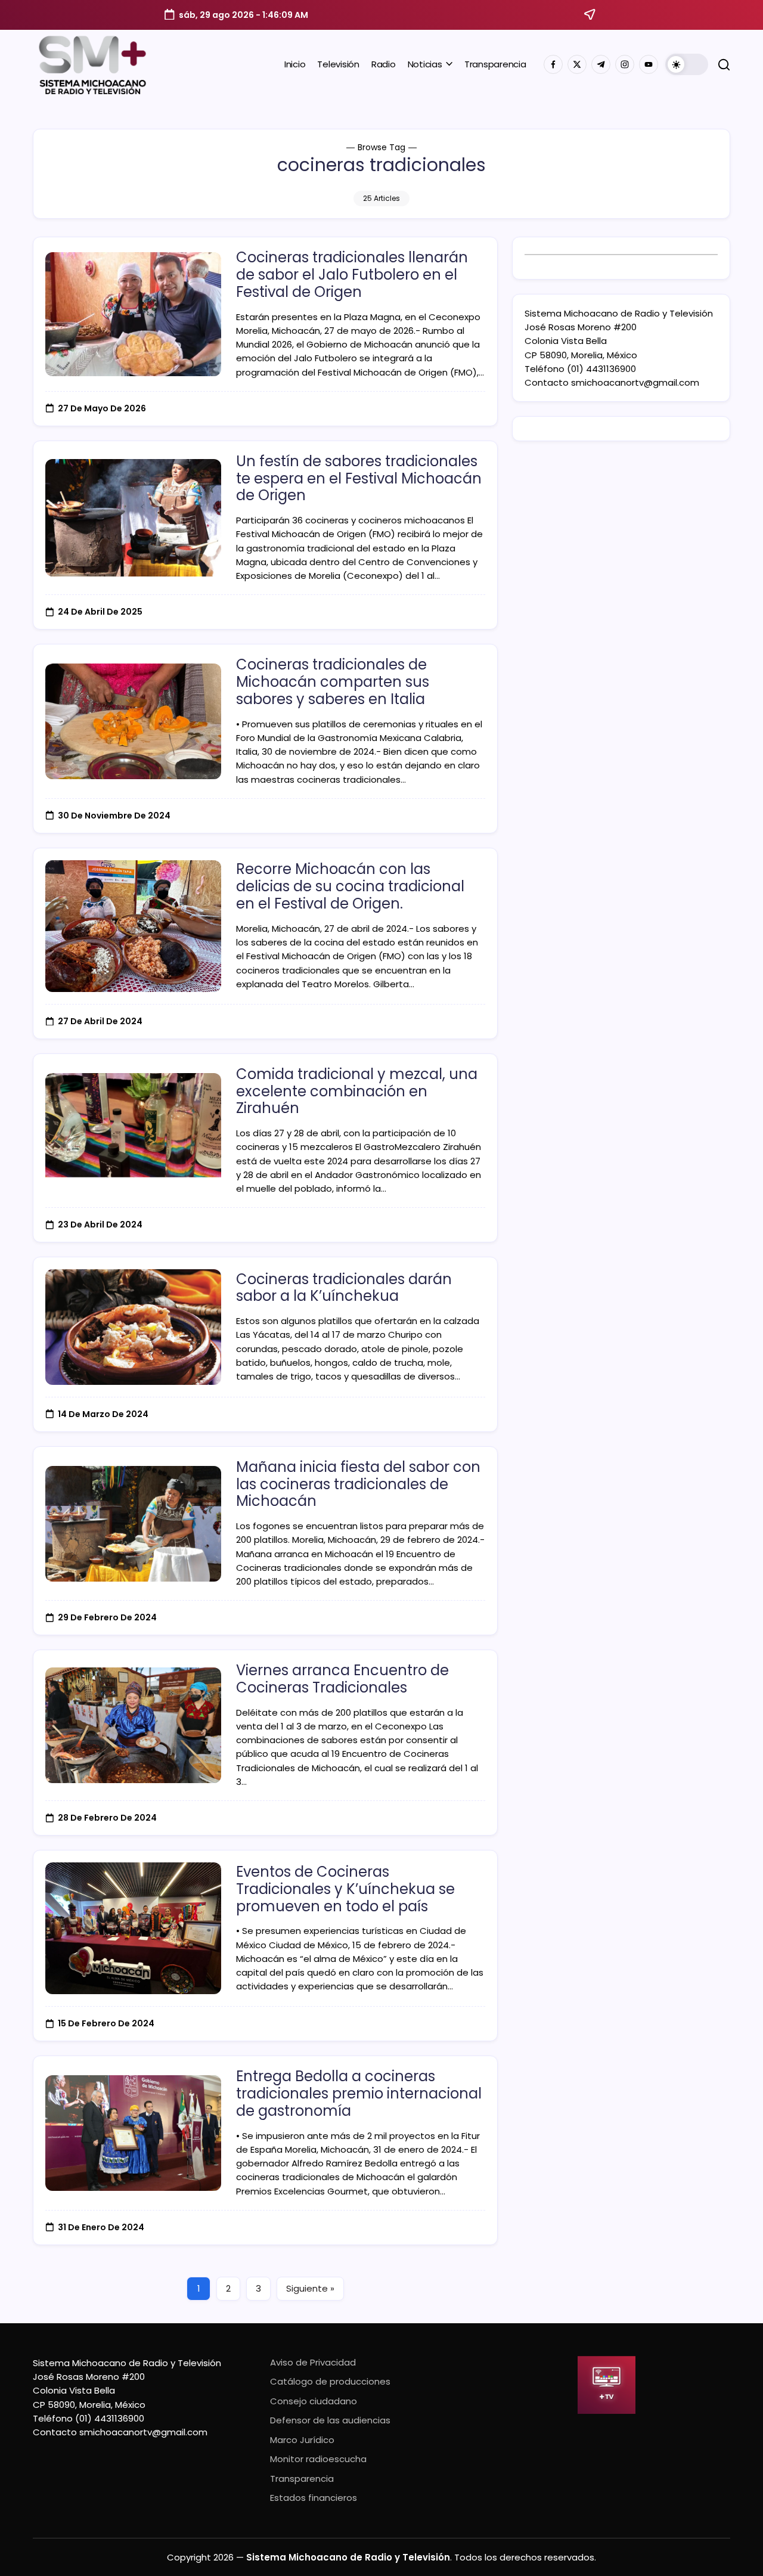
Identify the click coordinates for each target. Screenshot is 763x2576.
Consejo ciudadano (314, 2401)
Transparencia (302, 2479)
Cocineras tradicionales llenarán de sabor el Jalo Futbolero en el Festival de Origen (352, 275)
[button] (687, 64)
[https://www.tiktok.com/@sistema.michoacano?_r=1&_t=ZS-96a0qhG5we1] (601, 64)
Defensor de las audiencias (330, 2420)
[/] (577, 64)
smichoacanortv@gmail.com (635, 382)
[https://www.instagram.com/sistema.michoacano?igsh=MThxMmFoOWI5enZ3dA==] (625, 64)
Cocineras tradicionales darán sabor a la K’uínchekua (344, 1288)
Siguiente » (310, 2288)
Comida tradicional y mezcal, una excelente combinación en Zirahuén (357, 1091)
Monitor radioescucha (318, 2459)
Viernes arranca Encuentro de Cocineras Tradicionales (342, 1679)
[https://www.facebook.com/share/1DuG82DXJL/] (553, 64)
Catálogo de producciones (330, 2381)
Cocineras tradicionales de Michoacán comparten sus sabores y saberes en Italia (333, 682)
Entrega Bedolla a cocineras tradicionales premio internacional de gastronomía (359, 2093)
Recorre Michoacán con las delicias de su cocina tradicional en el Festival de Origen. (350, 886)
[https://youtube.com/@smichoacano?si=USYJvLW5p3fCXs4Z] (649, 64)
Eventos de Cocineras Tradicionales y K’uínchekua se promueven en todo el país (345, 1889)
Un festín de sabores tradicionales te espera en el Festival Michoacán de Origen (359, 478)
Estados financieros (314, 2498)
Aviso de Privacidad (313, 2362)
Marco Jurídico (302, 2440)
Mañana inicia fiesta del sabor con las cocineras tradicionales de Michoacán (358, 1484)
